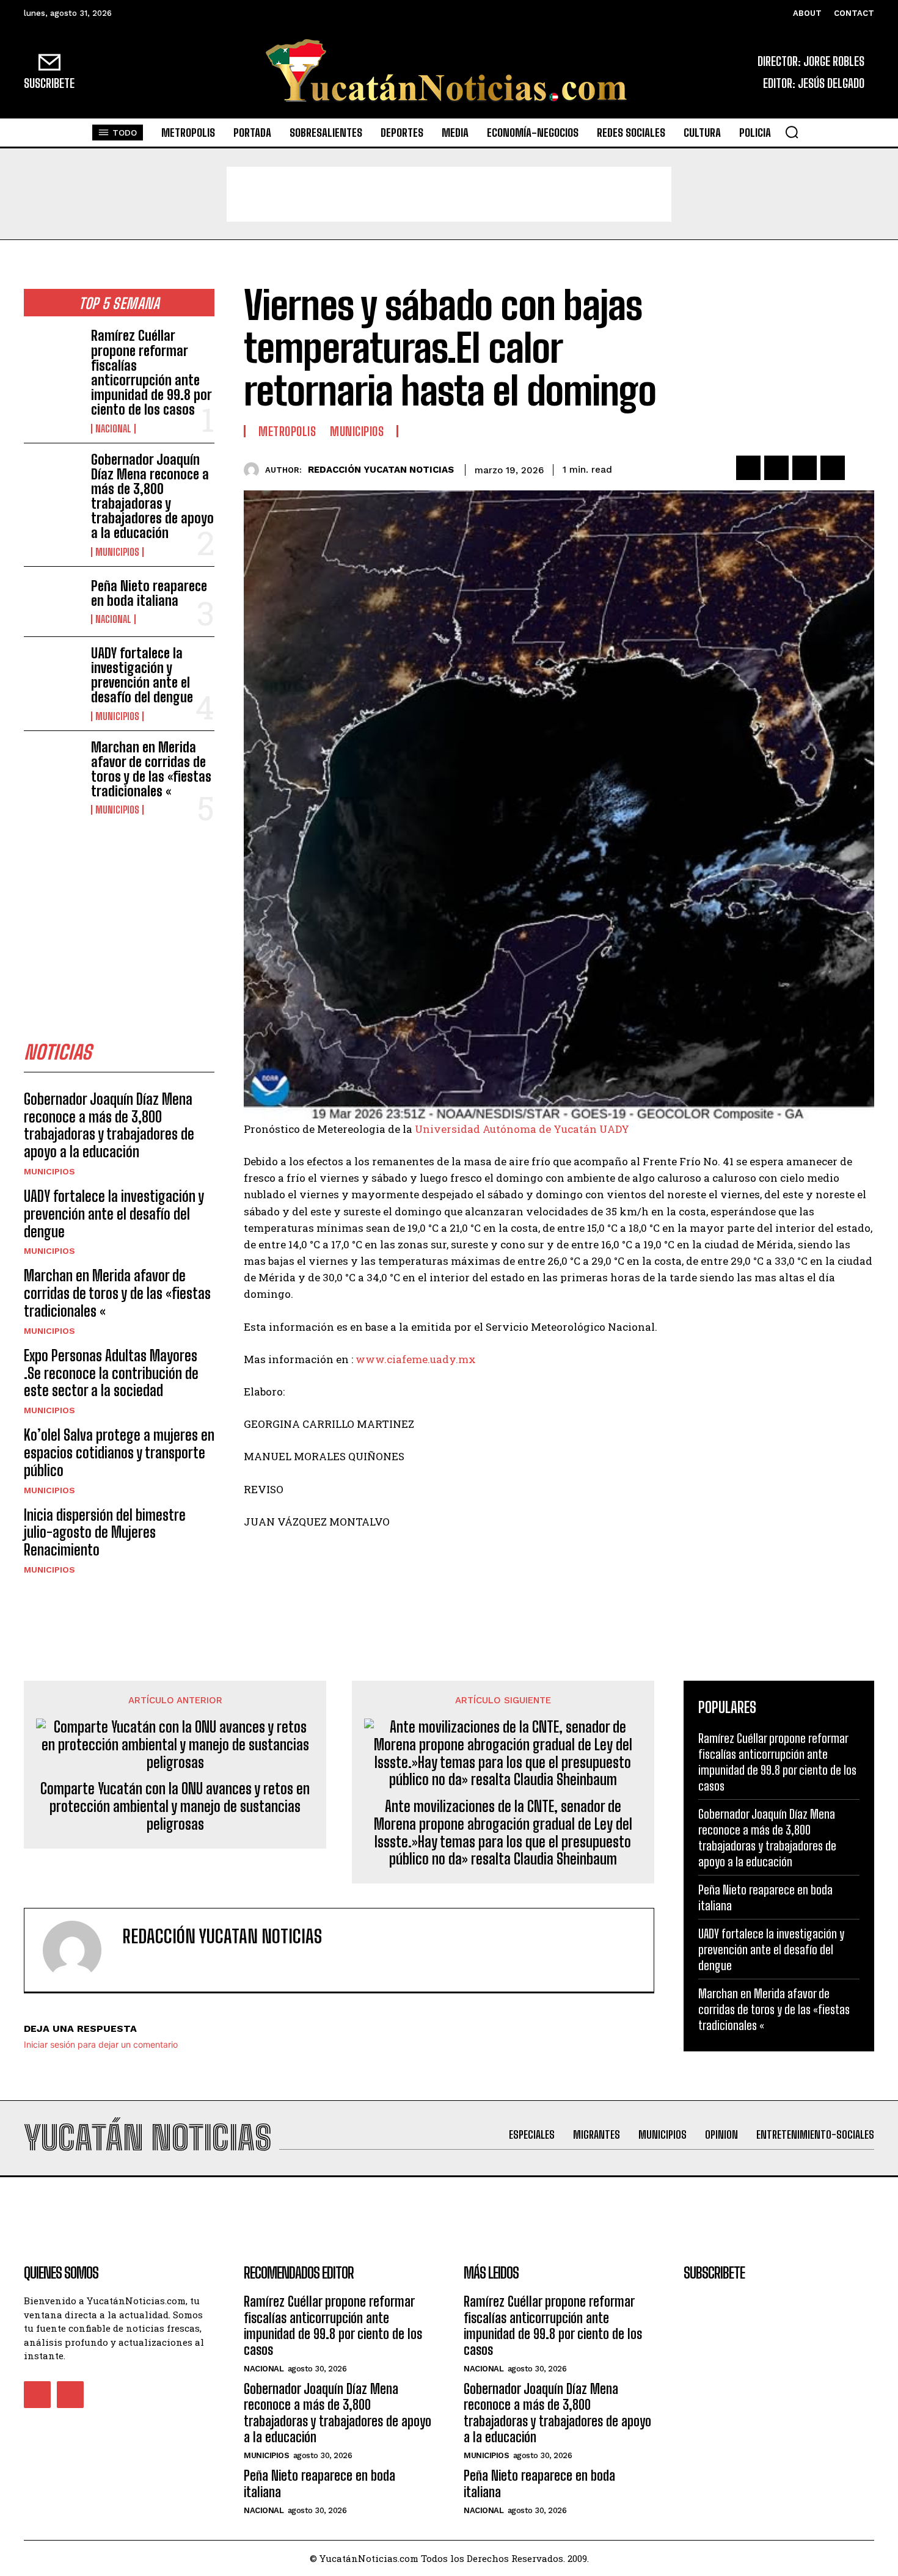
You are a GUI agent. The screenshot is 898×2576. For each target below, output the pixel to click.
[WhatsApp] (833, 468)
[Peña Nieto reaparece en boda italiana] (53, 602)
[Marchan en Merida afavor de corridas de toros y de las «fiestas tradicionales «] (53, 766)
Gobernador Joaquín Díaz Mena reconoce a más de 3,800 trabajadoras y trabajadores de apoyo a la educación (152, 497)
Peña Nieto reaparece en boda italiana (149, 593)
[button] (792, 132)
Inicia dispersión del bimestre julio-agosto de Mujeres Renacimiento (105, 1533)
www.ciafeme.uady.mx (416, 1359)
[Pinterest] (805, 468)
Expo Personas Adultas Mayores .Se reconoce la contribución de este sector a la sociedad (111, 1373)
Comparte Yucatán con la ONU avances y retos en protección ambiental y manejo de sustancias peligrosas (175, 1806)
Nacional (113, 429)
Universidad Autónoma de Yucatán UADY (522, 1129)
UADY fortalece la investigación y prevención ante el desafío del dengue (142, 675)
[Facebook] (748, 468)
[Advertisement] (449, 194)
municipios (117, 552)
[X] (776, 468)
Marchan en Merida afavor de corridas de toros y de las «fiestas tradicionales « (151, 770)
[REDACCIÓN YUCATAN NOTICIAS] (254, 470)
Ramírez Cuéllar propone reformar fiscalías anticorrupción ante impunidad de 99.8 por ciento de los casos (151, 373)
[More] (861, 468)
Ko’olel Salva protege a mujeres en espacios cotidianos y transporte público (119, 1453)
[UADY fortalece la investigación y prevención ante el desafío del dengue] (53, 672)
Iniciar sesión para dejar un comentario (101, 2044)
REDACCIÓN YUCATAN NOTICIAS (381, 470)
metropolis (287, 431)
